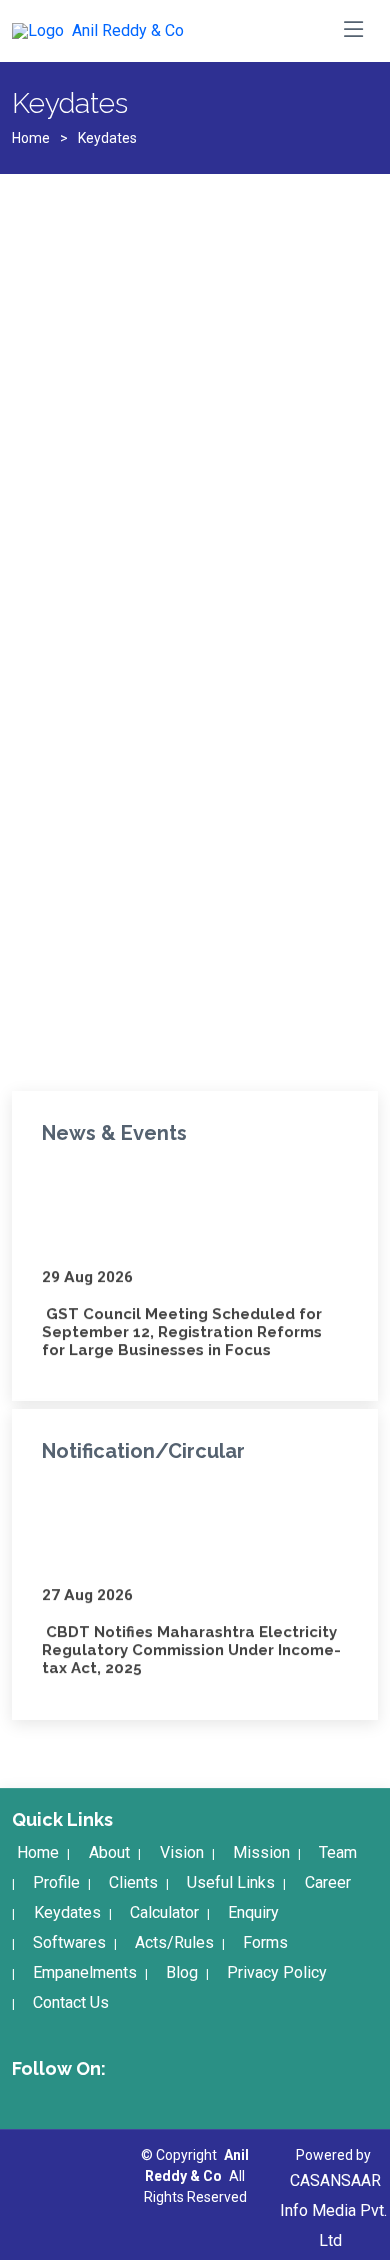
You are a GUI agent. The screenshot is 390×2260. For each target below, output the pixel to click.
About (107, 1852)
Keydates (65, 1912)
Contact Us (71, 2002)
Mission (261, 1852)
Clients (133, 1882)
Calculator (164, 1912)
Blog (182, 1972)
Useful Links (231, 1882)
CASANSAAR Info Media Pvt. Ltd (333, 2210)
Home (31, 138)
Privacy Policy (277, 1972)
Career (326, 1882)
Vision (180, 1852)
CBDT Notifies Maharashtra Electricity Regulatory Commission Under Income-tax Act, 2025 (191, 1648)
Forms (265, 1942)
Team (338, 1852)
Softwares (69, 1942)
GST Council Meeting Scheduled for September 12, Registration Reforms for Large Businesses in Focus (182, 1330)
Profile (56, 1882)
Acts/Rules (174, 1942)
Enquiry (253, 1912)
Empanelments (85, 1972)
